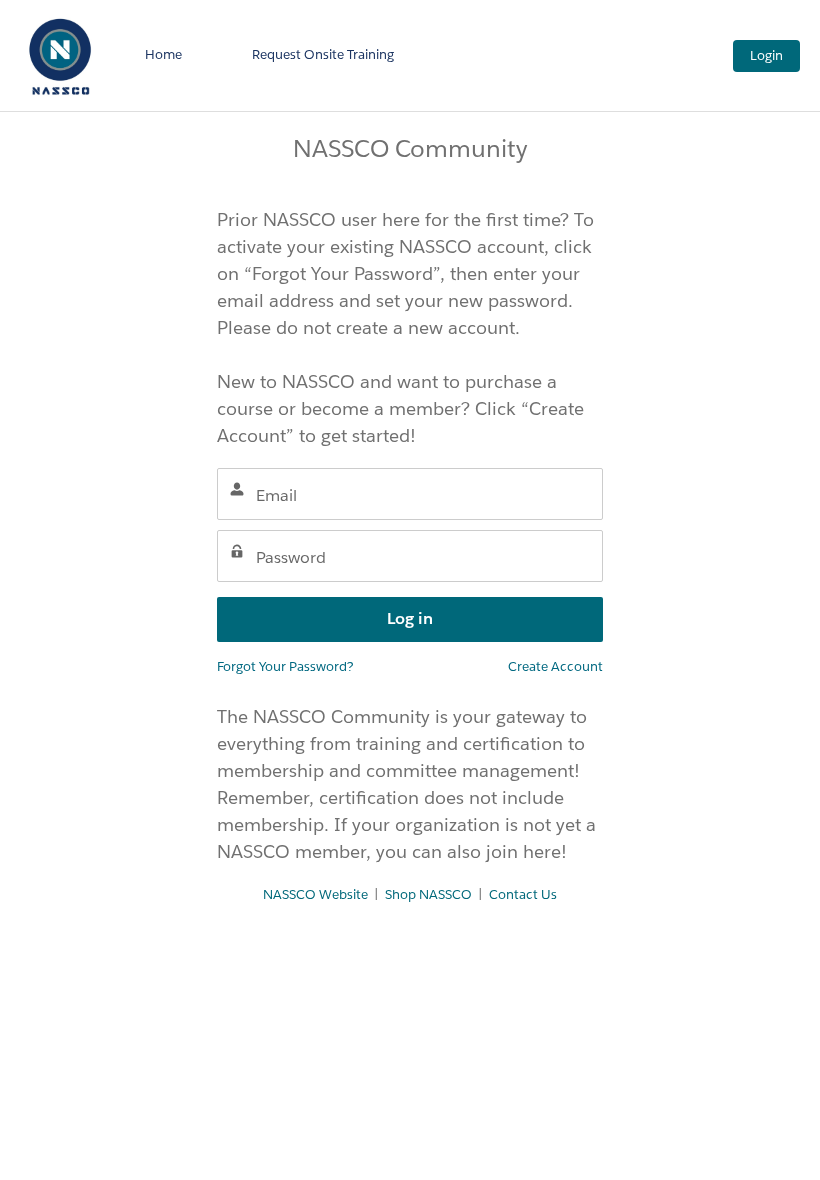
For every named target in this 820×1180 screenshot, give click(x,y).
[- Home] (60, 55)
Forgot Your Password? (285, 666)
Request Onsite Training (323, 54)
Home (163, 54)
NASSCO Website (315, 894)
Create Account (555, 666)
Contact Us (523, 894)
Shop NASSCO (428, 894)
